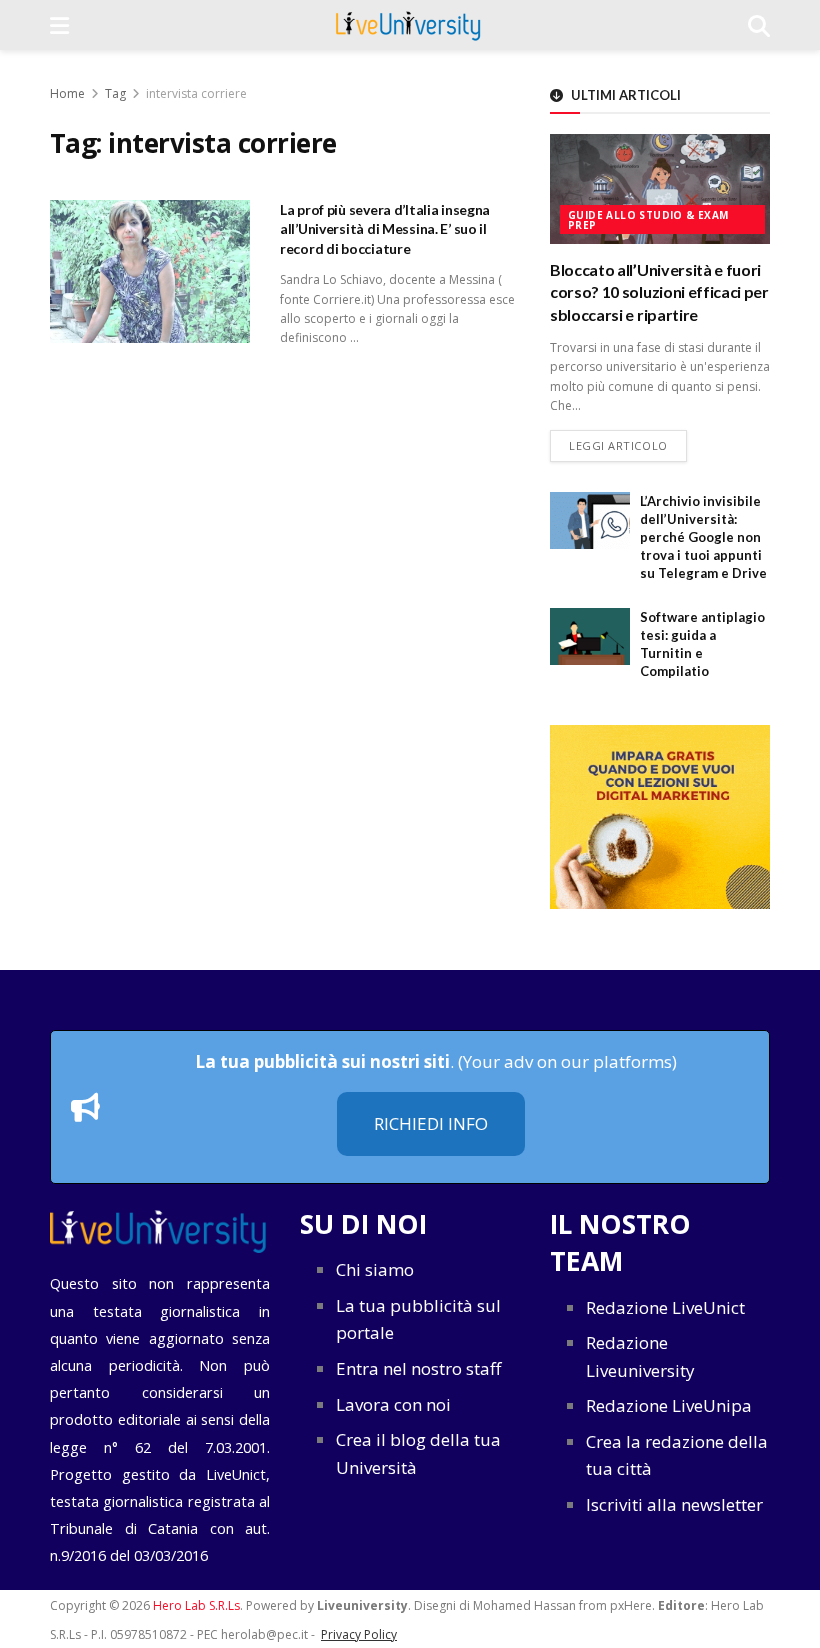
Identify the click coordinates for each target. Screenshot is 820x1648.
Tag (115, 93)
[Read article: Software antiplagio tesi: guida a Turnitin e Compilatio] (590, 636)
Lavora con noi (393, 1404)
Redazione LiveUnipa (669, 1405)
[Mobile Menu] (59, 25)
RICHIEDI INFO (431, 1123)
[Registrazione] (660, 816)
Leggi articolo (628, 445)
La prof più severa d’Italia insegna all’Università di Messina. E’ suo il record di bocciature (385, 229)
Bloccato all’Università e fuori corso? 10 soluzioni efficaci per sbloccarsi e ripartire (659, 292)
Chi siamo (375, 1269)
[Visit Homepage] (408, 25)
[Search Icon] (759, 25)
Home (67, 93)
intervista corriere (196, 93)
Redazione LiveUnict (665, 1307)
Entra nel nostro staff (418, 1368)
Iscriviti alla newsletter (674, 1504)
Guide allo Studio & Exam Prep (648, 220)
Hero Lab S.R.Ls (196, 1605)
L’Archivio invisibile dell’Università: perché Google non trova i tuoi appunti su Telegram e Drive (703, 537)
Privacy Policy (359, 1634)
